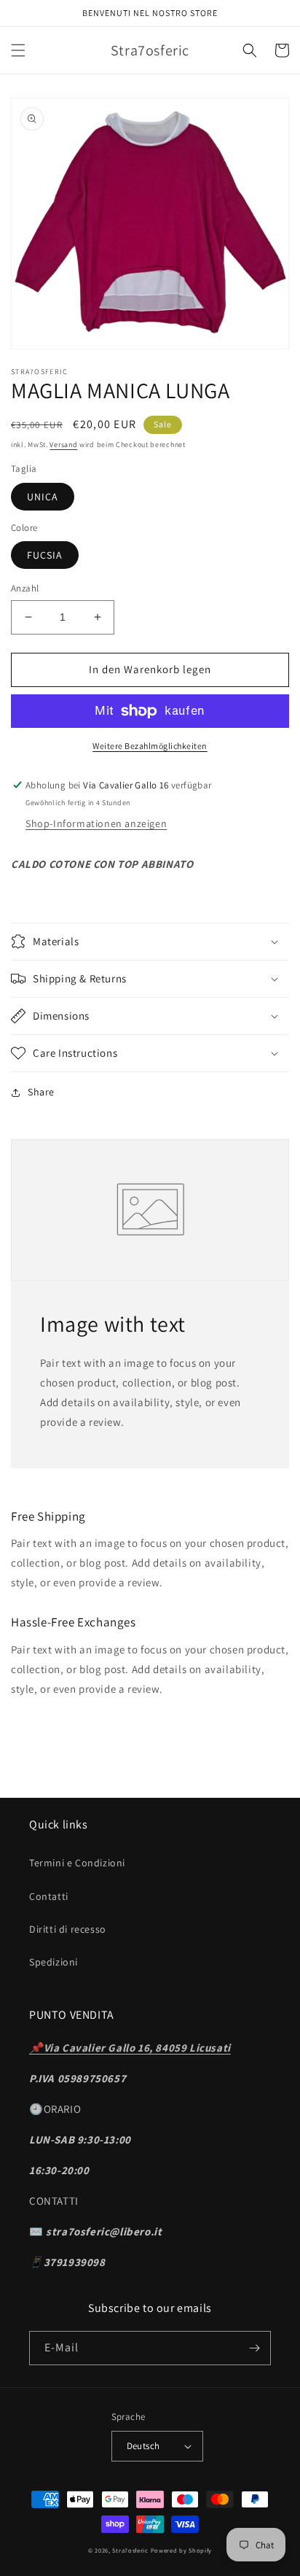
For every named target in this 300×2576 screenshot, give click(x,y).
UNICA (43, 497)
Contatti (49, 1896)
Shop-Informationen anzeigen (96, 823)
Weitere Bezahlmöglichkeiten (150, 746)
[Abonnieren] (254, 2348)
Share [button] (41, 1092)
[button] (18, 50)
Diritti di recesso (68, 1929)
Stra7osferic (131, 2550)
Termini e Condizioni (77, 1863)
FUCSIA (45, 555)
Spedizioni (54, 1962)
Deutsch (143, 2446)
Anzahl (25, 588)
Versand (63, 445)
